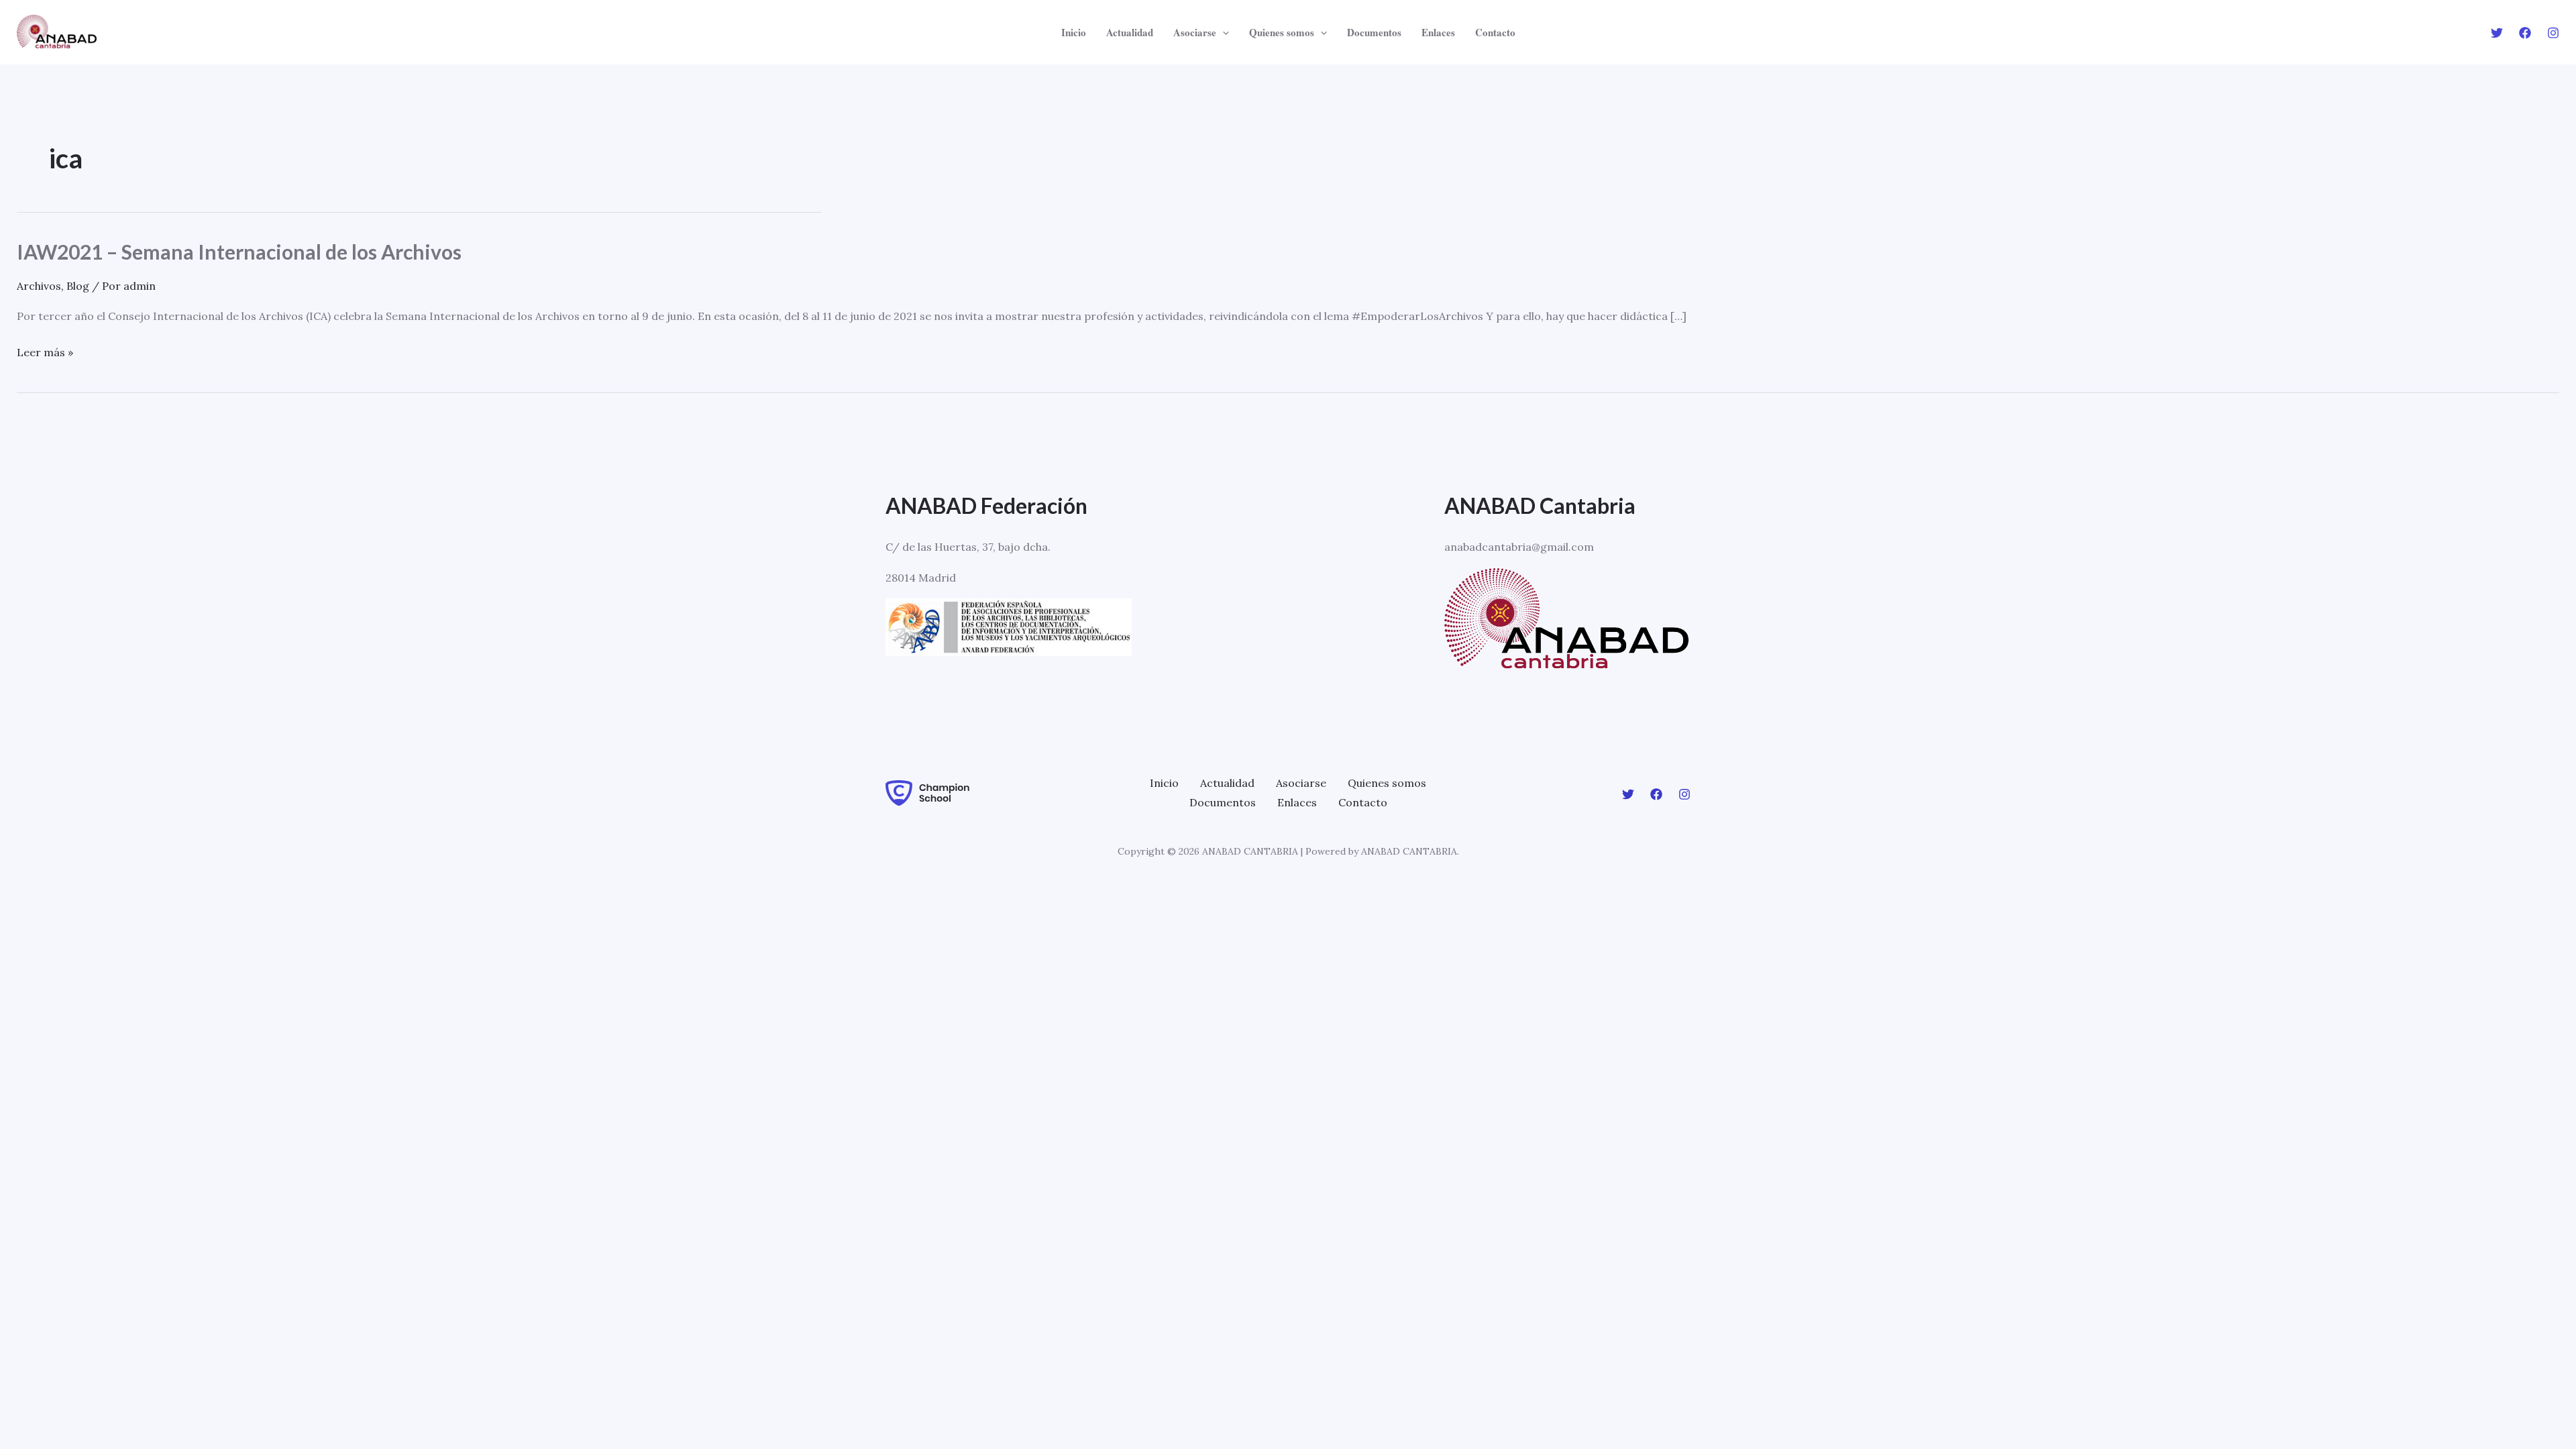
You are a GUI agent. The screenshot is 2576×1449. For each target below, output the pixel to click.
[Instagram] (2553, 33)
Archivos (39, 286)
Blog (78, 286)
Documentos (1223, 802)
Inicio (1164, 783)
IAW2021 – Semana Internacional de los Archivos (239, 252)
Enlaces (1297, 802)
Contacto (1363, 802)
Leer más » (45, 353)
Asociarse (1301, 783)
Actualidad (1227, 783)
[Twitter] (2497, 33)
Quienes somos (1387, 783)
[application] (1223, 32)
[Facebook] (2525, 33)
